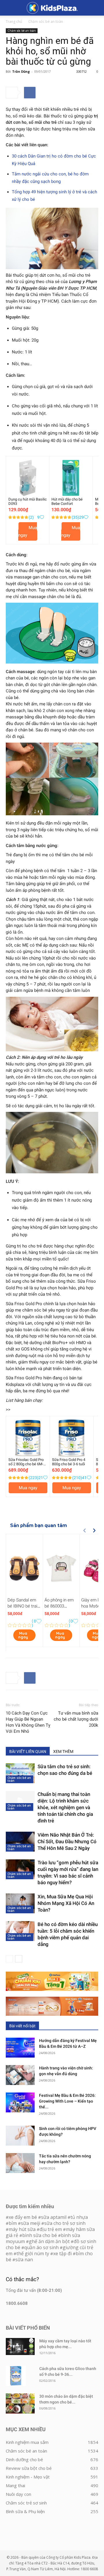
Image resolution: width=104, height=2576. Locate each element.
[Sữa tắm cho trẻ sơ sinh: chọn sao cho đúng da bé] (20, 1773)
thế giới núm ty (33, 2253)
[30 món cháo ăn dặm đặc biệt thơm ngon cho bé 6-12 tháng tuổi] (20, 2403)
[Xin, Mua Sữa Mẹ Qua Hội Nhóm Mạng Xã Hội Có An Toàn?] (20, 1903)
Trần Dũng (21, 71)
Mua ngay (28, 531)
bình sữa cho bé (40, 2235)
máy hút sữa (22, 2229)
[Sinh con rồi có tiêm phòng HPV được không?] (20, 2136)
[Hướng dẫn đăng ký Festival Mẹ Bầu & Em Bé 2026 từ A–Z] (20, 2048)
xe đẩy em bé (23, 2217)
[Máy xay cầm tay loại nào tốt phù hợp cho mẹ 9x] (20, 2346)
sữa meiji (30, 2223)
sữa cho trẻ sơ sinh (65, 2223)
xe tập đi (62, 2253)
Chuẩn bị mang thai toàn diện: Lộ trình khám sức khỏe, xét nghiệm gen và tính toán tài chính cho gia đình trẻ (65, 1807)
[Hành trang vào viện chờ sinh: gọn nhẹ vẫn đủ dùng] (20, 2075)
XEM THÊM (63, 1751)
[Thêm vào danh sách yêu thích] (42, 517)
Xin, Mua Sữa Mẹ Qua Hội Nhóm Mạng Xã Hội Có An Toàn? (66, 1903)
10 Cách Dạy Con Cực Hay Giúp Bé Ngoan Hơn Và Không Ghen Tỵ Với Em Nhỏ (28, 1722)
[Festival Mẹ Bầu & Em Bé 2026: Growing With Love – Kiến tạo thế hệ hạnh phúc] (20, 2102)
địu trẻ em (51, 2229)
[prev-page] (9, 1959)
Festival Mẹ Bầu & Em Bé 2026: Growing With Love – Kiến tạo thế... (67, 2101)
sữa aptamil (54, 2217)
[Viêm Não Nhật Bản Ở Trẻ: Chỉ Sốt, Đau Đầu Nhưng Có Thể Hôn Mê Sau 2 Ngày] (20, 1842)
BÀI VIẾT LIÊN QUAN (28, 1751)
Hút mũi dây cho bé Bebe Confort (67, 501)
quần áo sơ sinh (41, 2247)
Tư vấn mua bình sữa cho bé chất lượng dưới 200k (76, 1719)
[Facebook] (30, 93)
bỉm (13, 2223)
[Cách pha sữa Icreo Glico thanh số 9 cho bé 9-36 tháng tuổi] (16, 2376)
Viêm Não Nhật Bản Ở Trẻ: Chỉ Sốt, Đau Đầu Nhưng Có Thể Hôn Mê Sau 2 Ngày (67, 1841)
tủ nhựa (79, 2217)
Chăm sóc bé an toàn (46, 21)
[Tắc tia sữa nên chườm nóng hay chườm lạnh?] (20, 2163)
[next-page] (19, 1959)
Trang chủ (14, 21)
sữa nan (24, 2260)
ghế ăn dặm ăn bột (49, 2241)
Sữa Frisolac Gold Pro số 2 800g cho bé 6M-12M (26, 1464)
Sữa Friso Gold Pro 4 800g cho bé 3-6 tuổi (69, 1462)
